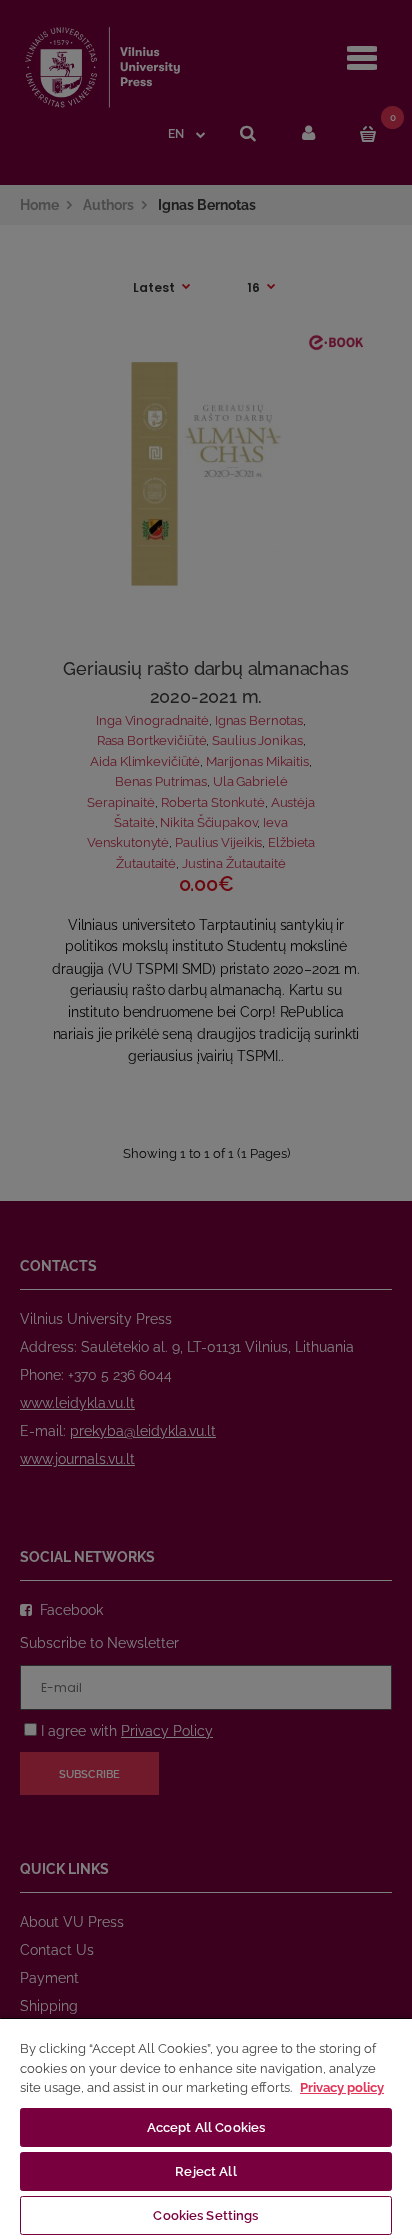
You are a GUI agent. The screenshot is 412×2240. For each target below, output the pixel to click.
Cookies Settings (205, 2215)
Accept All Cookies (206, 2127)
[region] (206, 2128)
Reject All (205, 2171)
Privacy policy (342, 2087)
